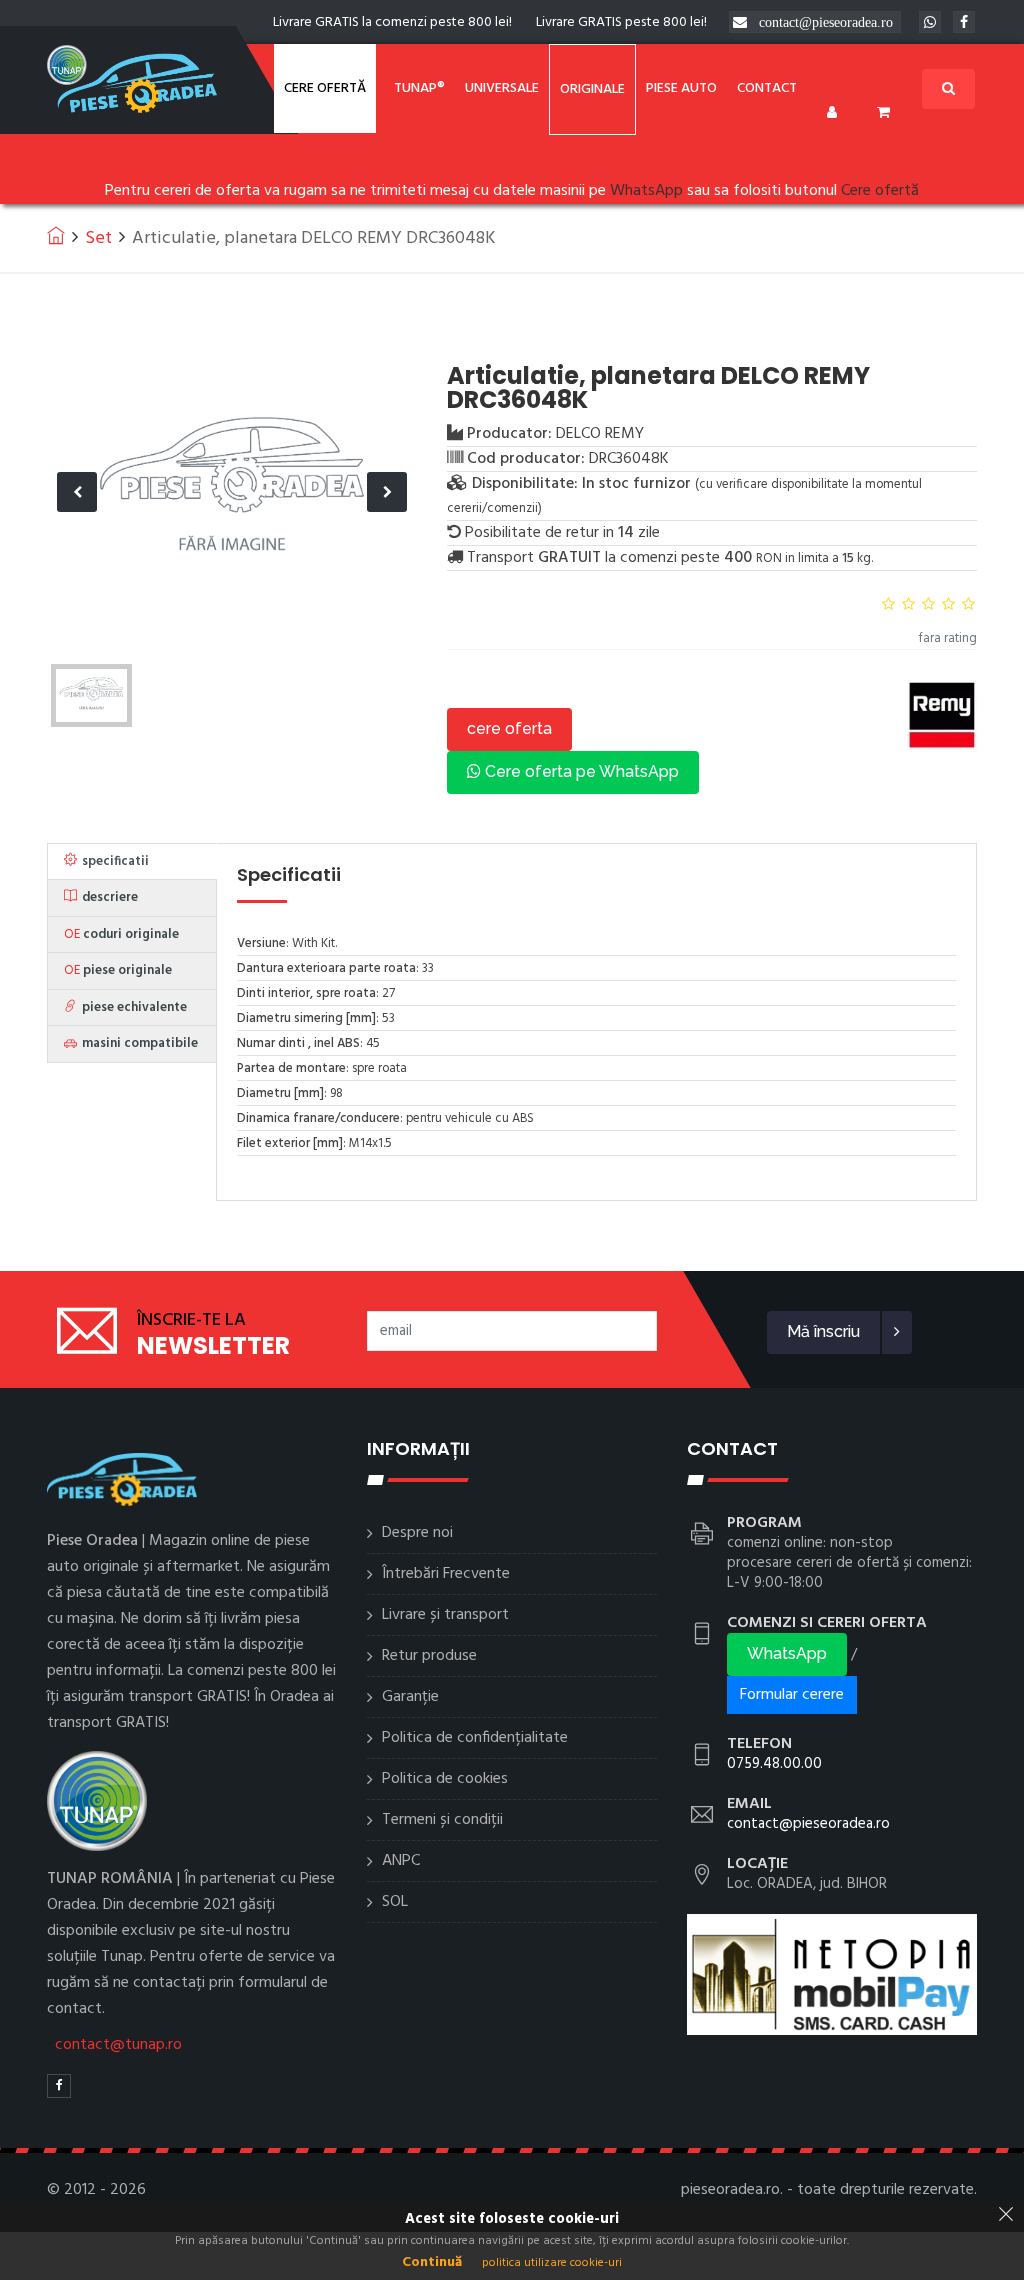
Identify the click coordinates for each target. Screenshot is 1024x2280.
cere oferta (509, 728)
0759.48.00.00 (774, 1764)
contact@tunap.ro (118, 2045)
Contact (767, 88)
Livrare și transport (445, 1615)
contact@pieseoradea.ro (826, 22)
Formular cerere (792, 1695)
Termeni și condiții (442, 1820)
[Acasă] (56, 235)
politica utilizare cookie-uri (552, 2263)
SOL (395, 1902)
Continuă (432, 2262)
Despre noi (417, 1533)
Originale (592, 89)
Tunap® (419, 88)
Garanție (410, 1697)
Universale (502, 88)
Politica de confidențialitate (475, 1738)
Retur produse (429, 1656)
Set (98, 238)
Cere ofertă (325, 88)
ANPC (401, 1861)
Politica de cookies (445, 1779)
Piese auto (681, 88)
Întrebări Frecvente (446, 1574)
